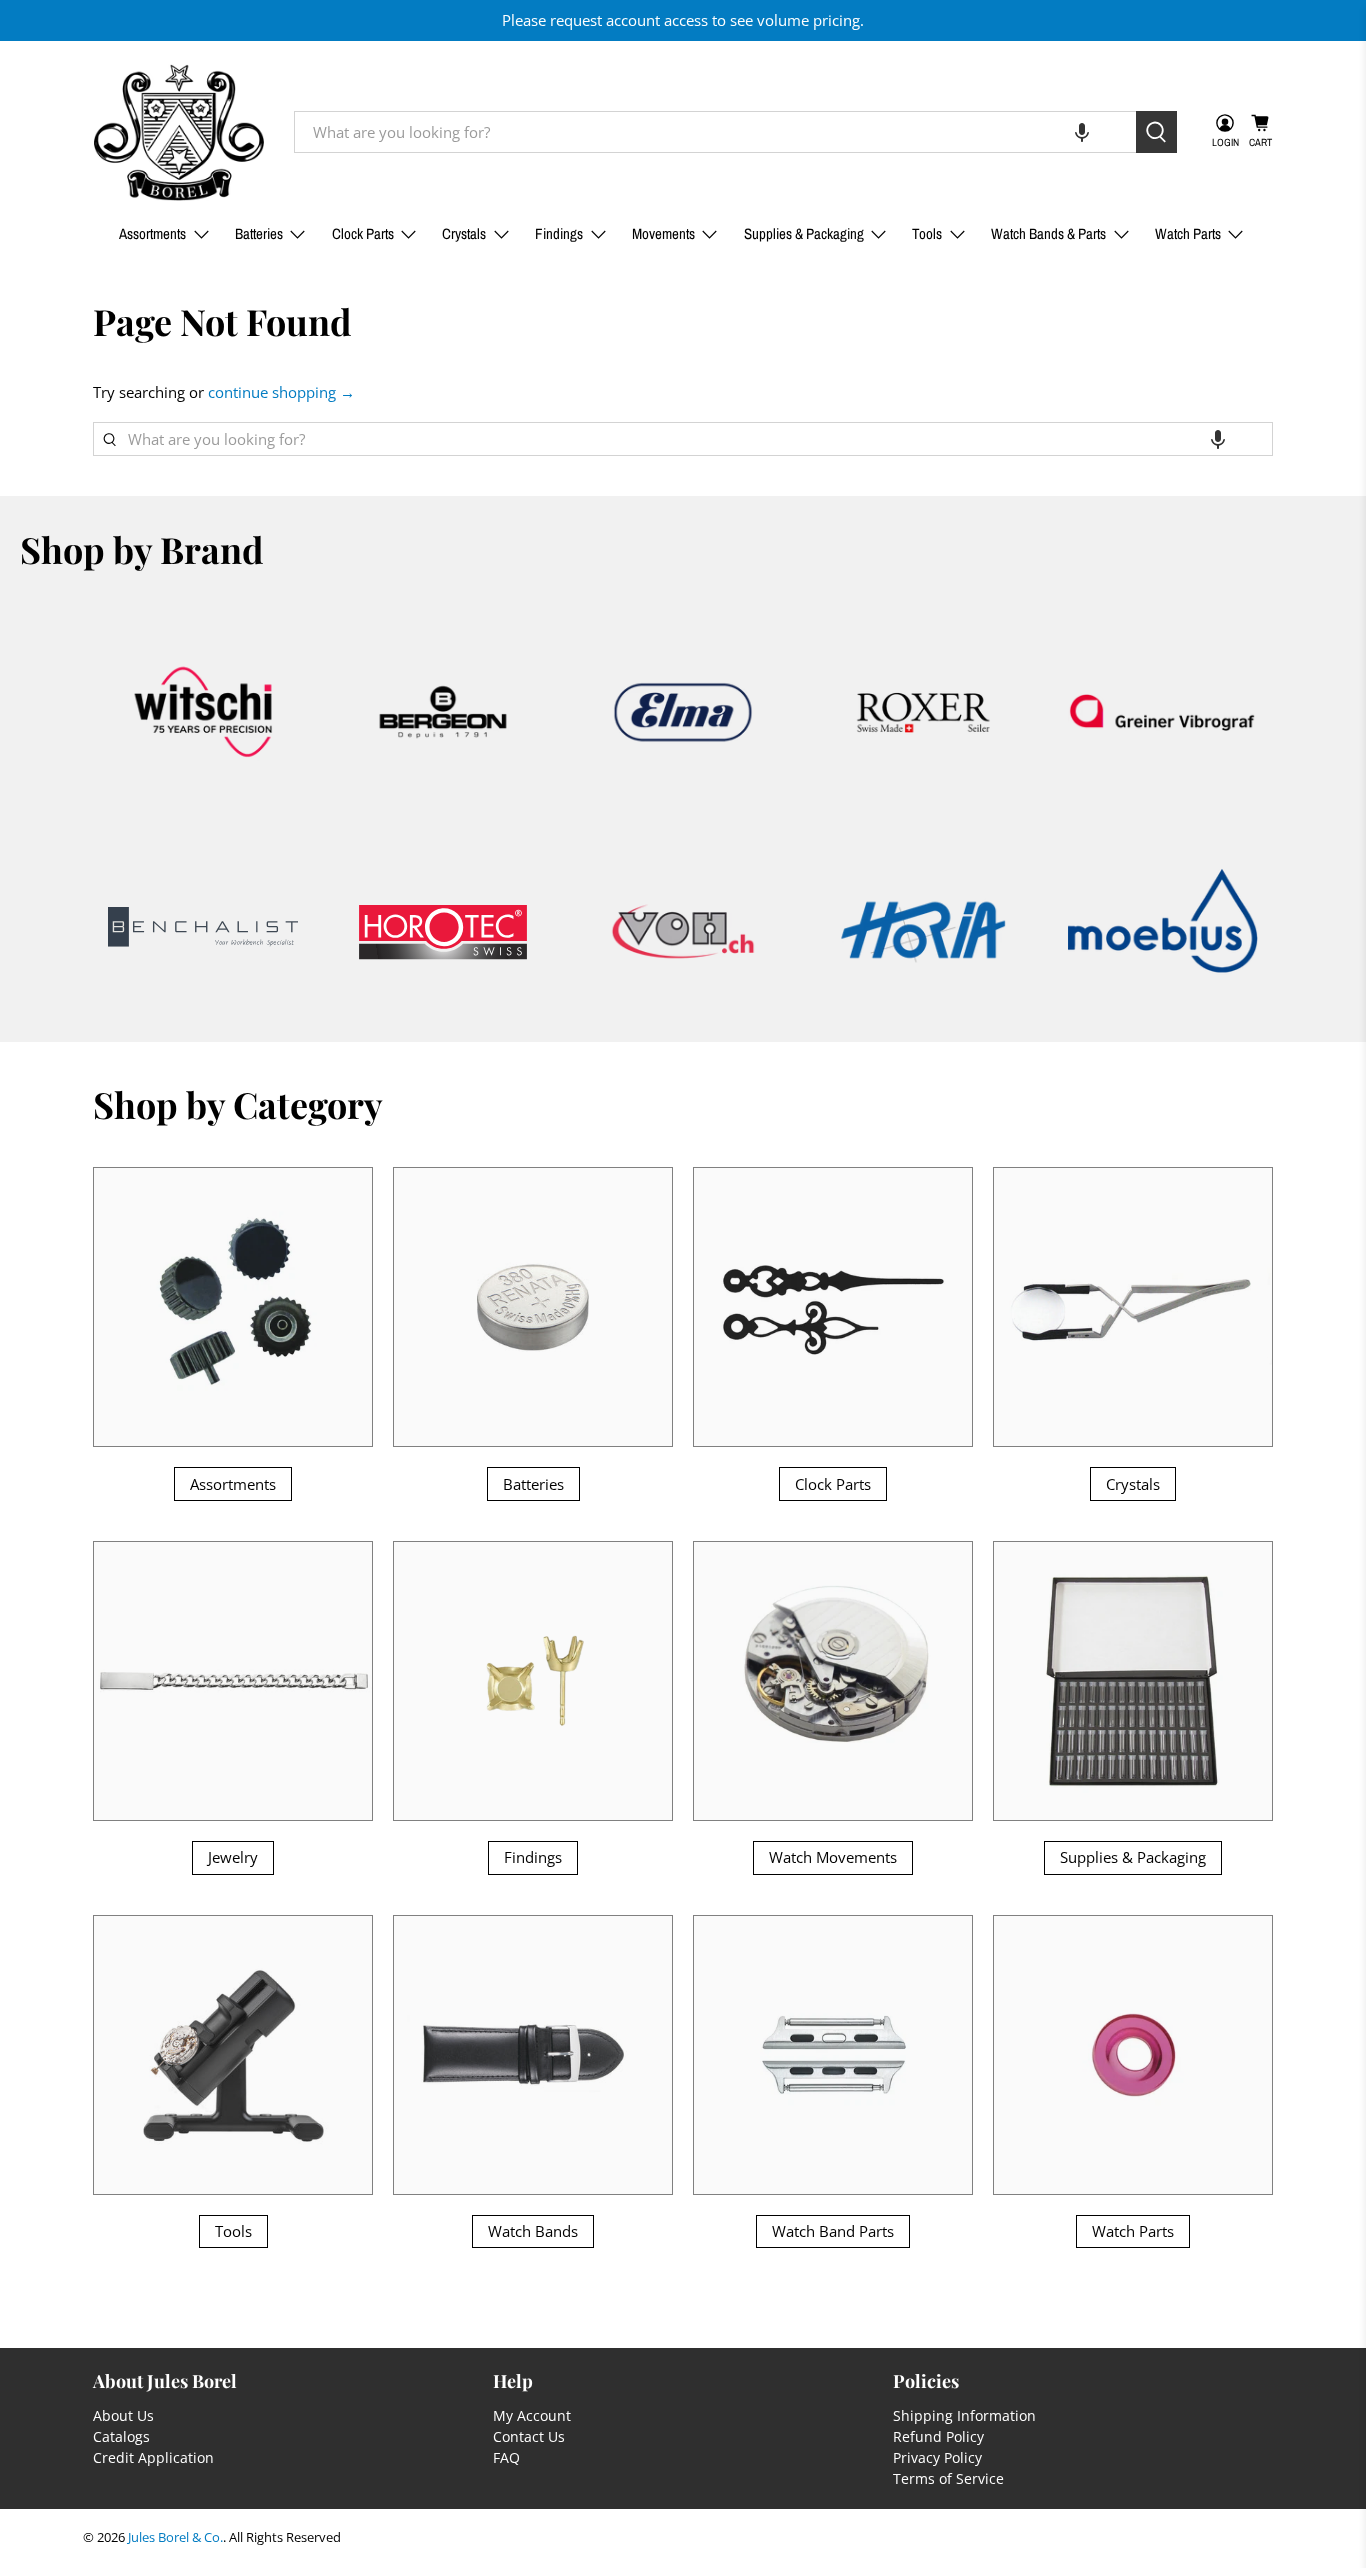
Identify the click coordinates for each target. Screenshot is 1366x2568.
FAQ (506, 2457)
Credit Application (153, 2457)
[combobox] (715, 132)
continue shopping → (281, 392)
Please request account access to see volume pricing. (683, 20)
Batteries (259, 233)
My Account (532, 2415)
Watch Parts (1188, 233)
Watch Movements (833, 1857)
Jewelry (233, 1857)
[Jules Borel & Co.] (179, 132)
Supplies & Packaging (804, 233)
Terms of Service (948, 2478)
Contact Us (529, 2436)
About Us (123, 2415)
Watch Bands (533, 2231)
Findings (559, 233)
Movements (663, 233)
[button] (1082, 132)
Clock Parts (363, 233)
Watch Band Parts (833, 2231)
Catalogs (121, 2436)
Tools (927, 233)
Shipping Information (964, 2415)
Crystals (464, 233)
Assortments (152, 233)
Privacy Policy (937, 2457)
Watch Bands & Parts (1048, 233)
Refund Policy (938, 2436)
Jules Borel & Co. (175, 2537)
